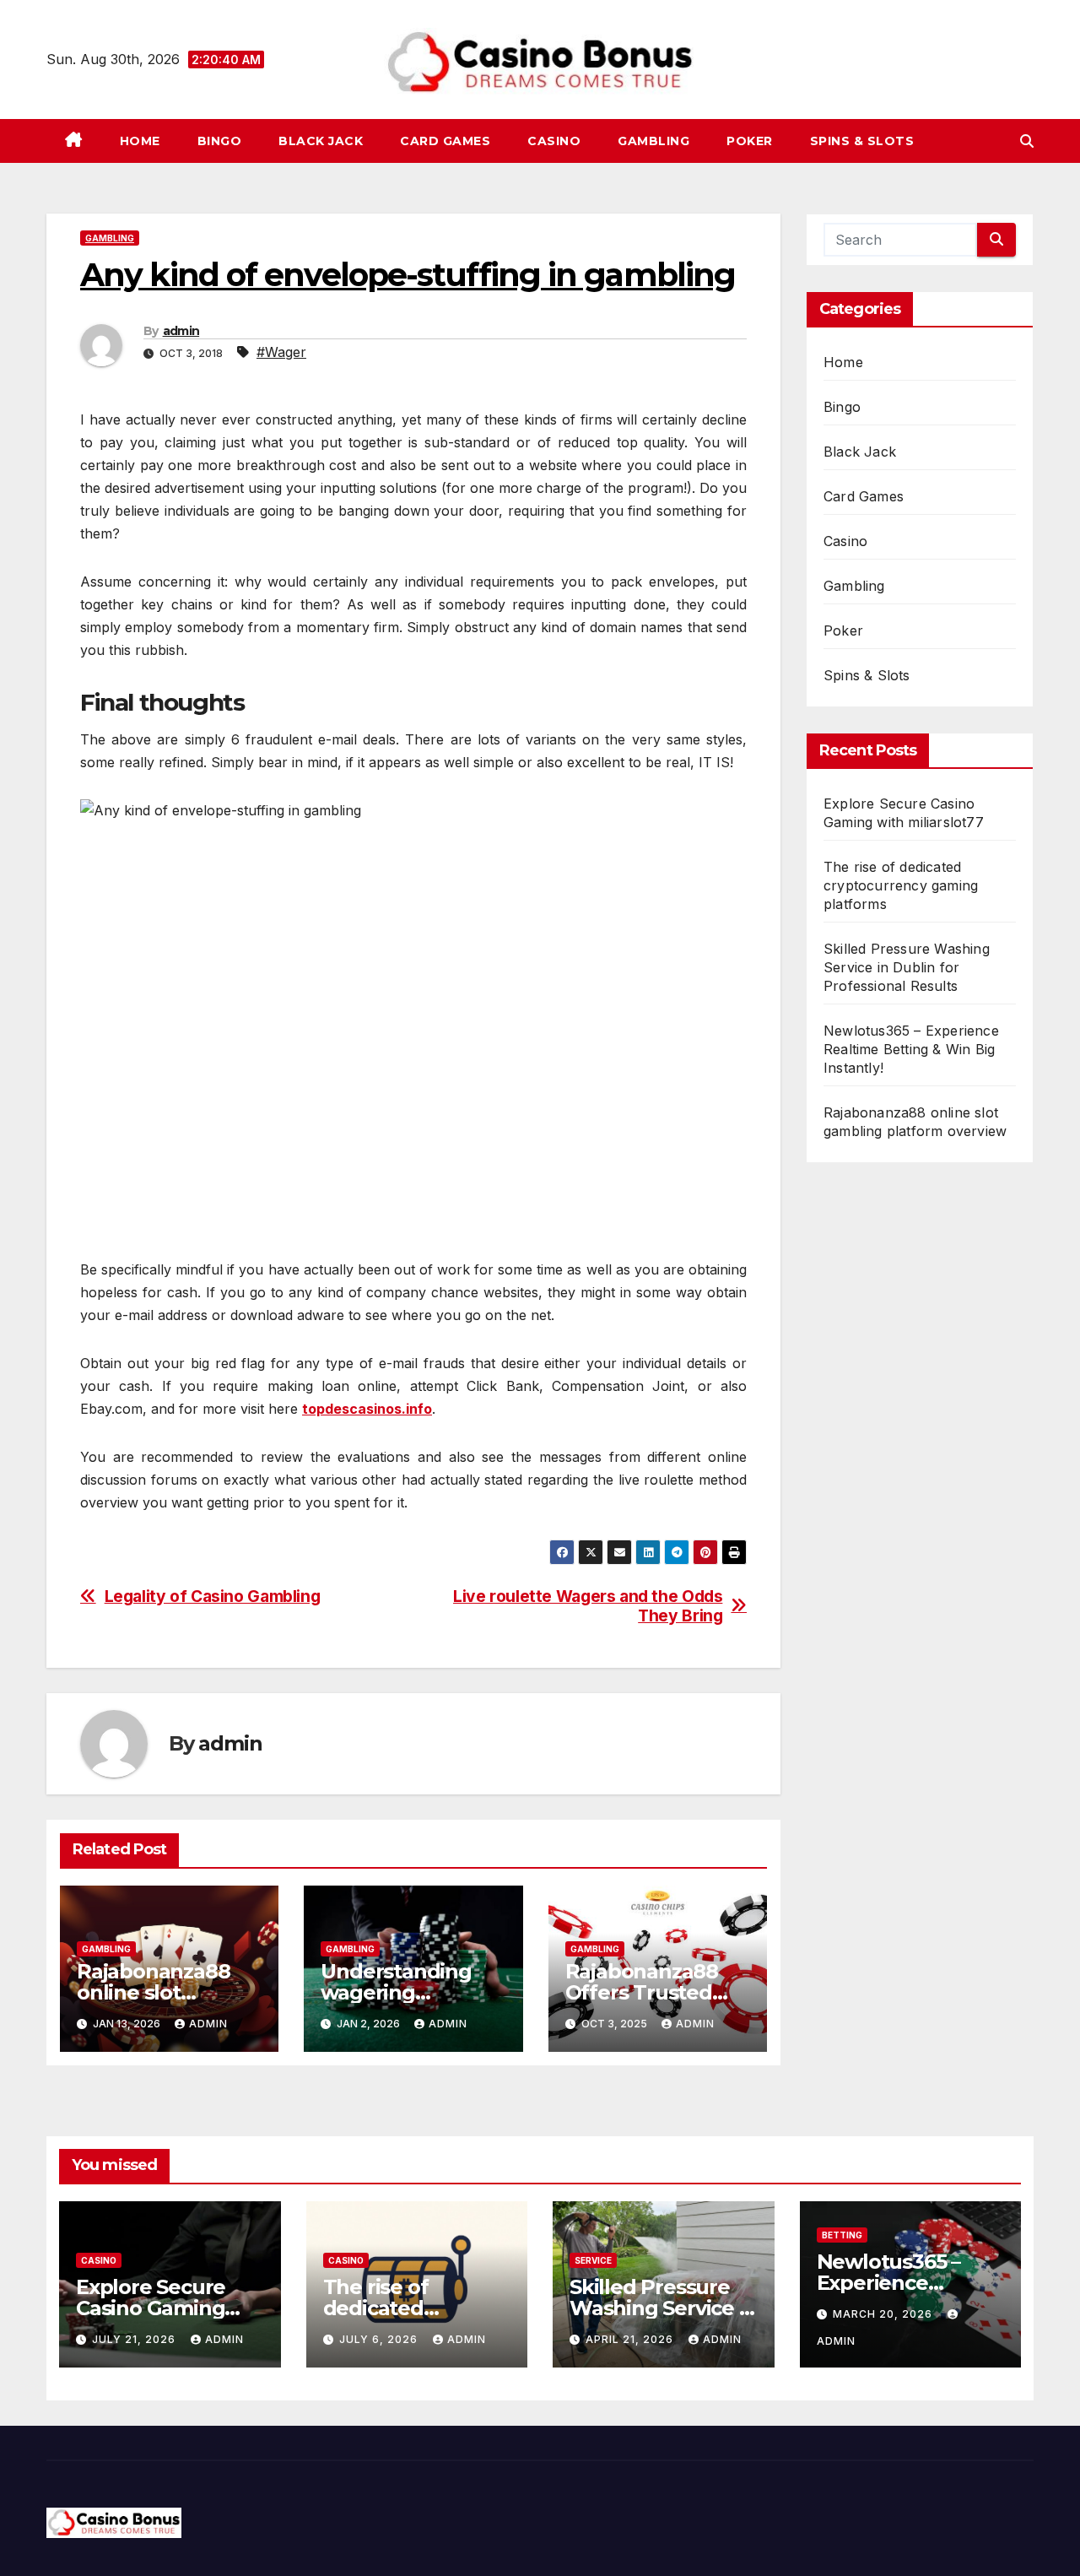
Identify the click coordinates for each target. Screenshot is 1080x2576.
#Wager (281, 352)
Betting (842, 2235)
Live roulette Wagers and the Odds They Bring (588, 1606)
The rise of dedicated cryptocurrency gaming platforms (901, 885)
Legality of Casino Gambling (213, 1596)
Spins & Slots (862, 141)
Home (140, 141)
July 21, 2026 (135, 2339)
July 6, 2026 (380, 2339)
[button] (1027, 141)
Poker (750, 141)
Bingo (220, 141)
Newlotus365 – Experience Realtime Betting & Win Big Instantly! (911, 1049)
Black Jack (321, 141)
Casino (554, 141)
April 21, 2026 (631, 2339)
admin (181, 331)
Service (593, 2260)
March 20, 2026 (884, 2314)
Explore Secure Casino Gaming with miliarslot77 (158, 2308)
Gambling (653, 141)
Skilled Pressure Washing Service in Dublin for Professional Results (907, 967)
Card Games (445, 141)
